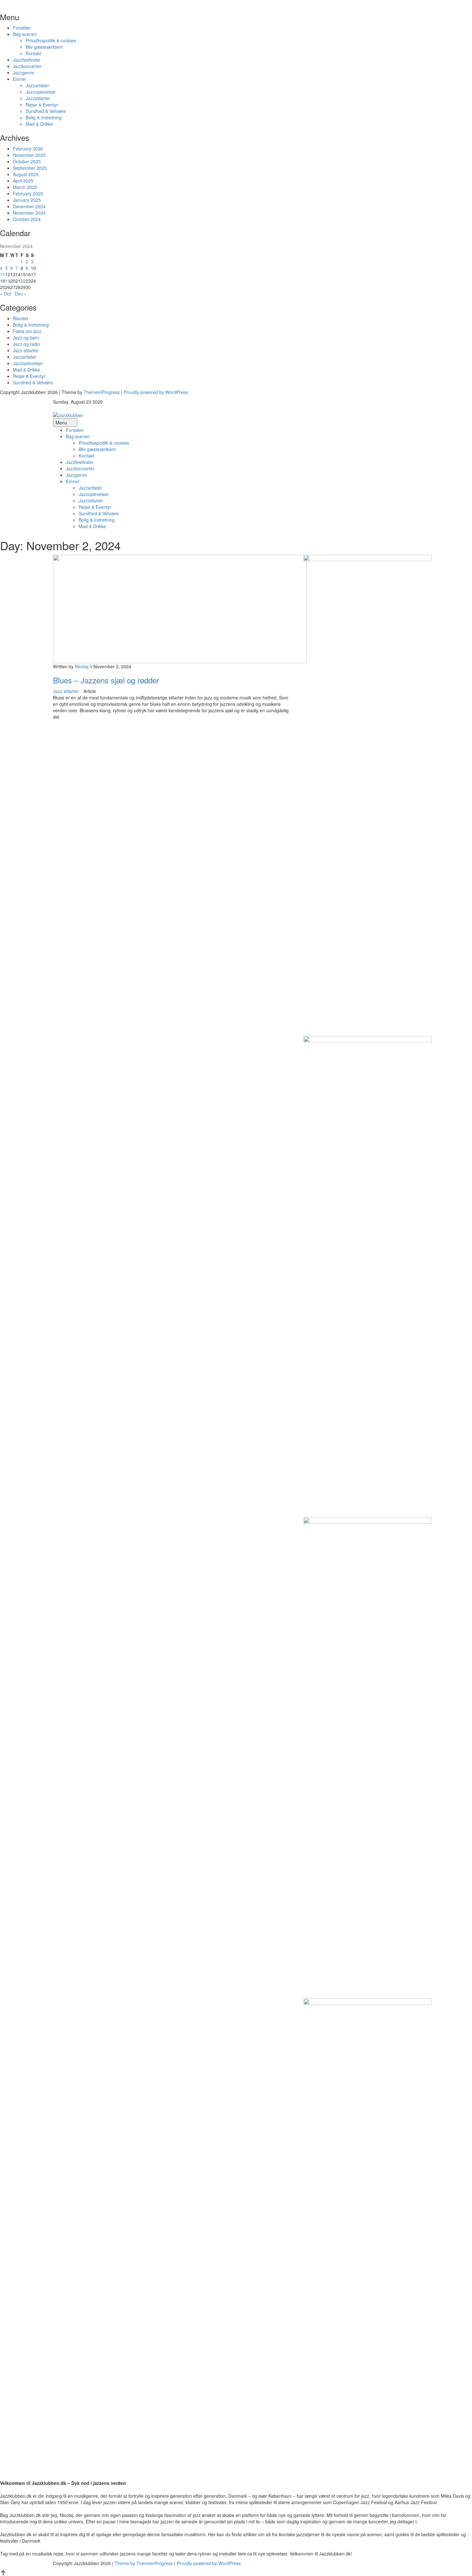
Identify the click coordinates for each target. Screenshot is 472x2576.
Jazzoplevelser (41, 92)
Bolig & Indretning (44, 117)
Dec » (21, 294)
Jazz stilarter (26, 350)
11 (3, 274)
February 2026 (28, 149)
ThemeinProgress (102, 392)
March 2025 (25, 187)
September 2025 (30, 168)
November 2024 (29, 213)
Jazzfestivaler (27, 60)
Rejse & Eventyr (42, 105)
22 (23, 281)
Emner (20, 79)
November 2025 (29, 155)
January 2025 (27, 200)
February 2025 (28, 193)
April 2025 (23, 181)
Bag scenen (25, 34)
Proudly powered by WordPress (156, 392)
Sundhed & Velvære (46, 111)
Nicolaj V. (84, 666)
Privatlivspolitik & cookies (51, 40)
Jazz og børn (26, 338)
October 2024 (27, 219)
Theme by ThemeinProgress (144, 2563)
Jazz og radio (26, 344)
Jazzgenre (23, 73)
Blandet (21, 318)
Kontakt (33, 53)
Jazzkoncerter (27, 66)
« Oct (5, 294)
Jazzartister (37, 85)
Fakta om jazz (27, 331)
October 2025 (27, 161)
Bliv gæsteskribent (44, 47)
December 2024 (29, 206)
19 (8, 281)
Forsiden (22, 28)
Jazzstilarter (38, 98)
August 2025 (26, 174)
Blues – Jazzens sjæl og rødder (106, 680)
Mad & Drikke (39, 124)
